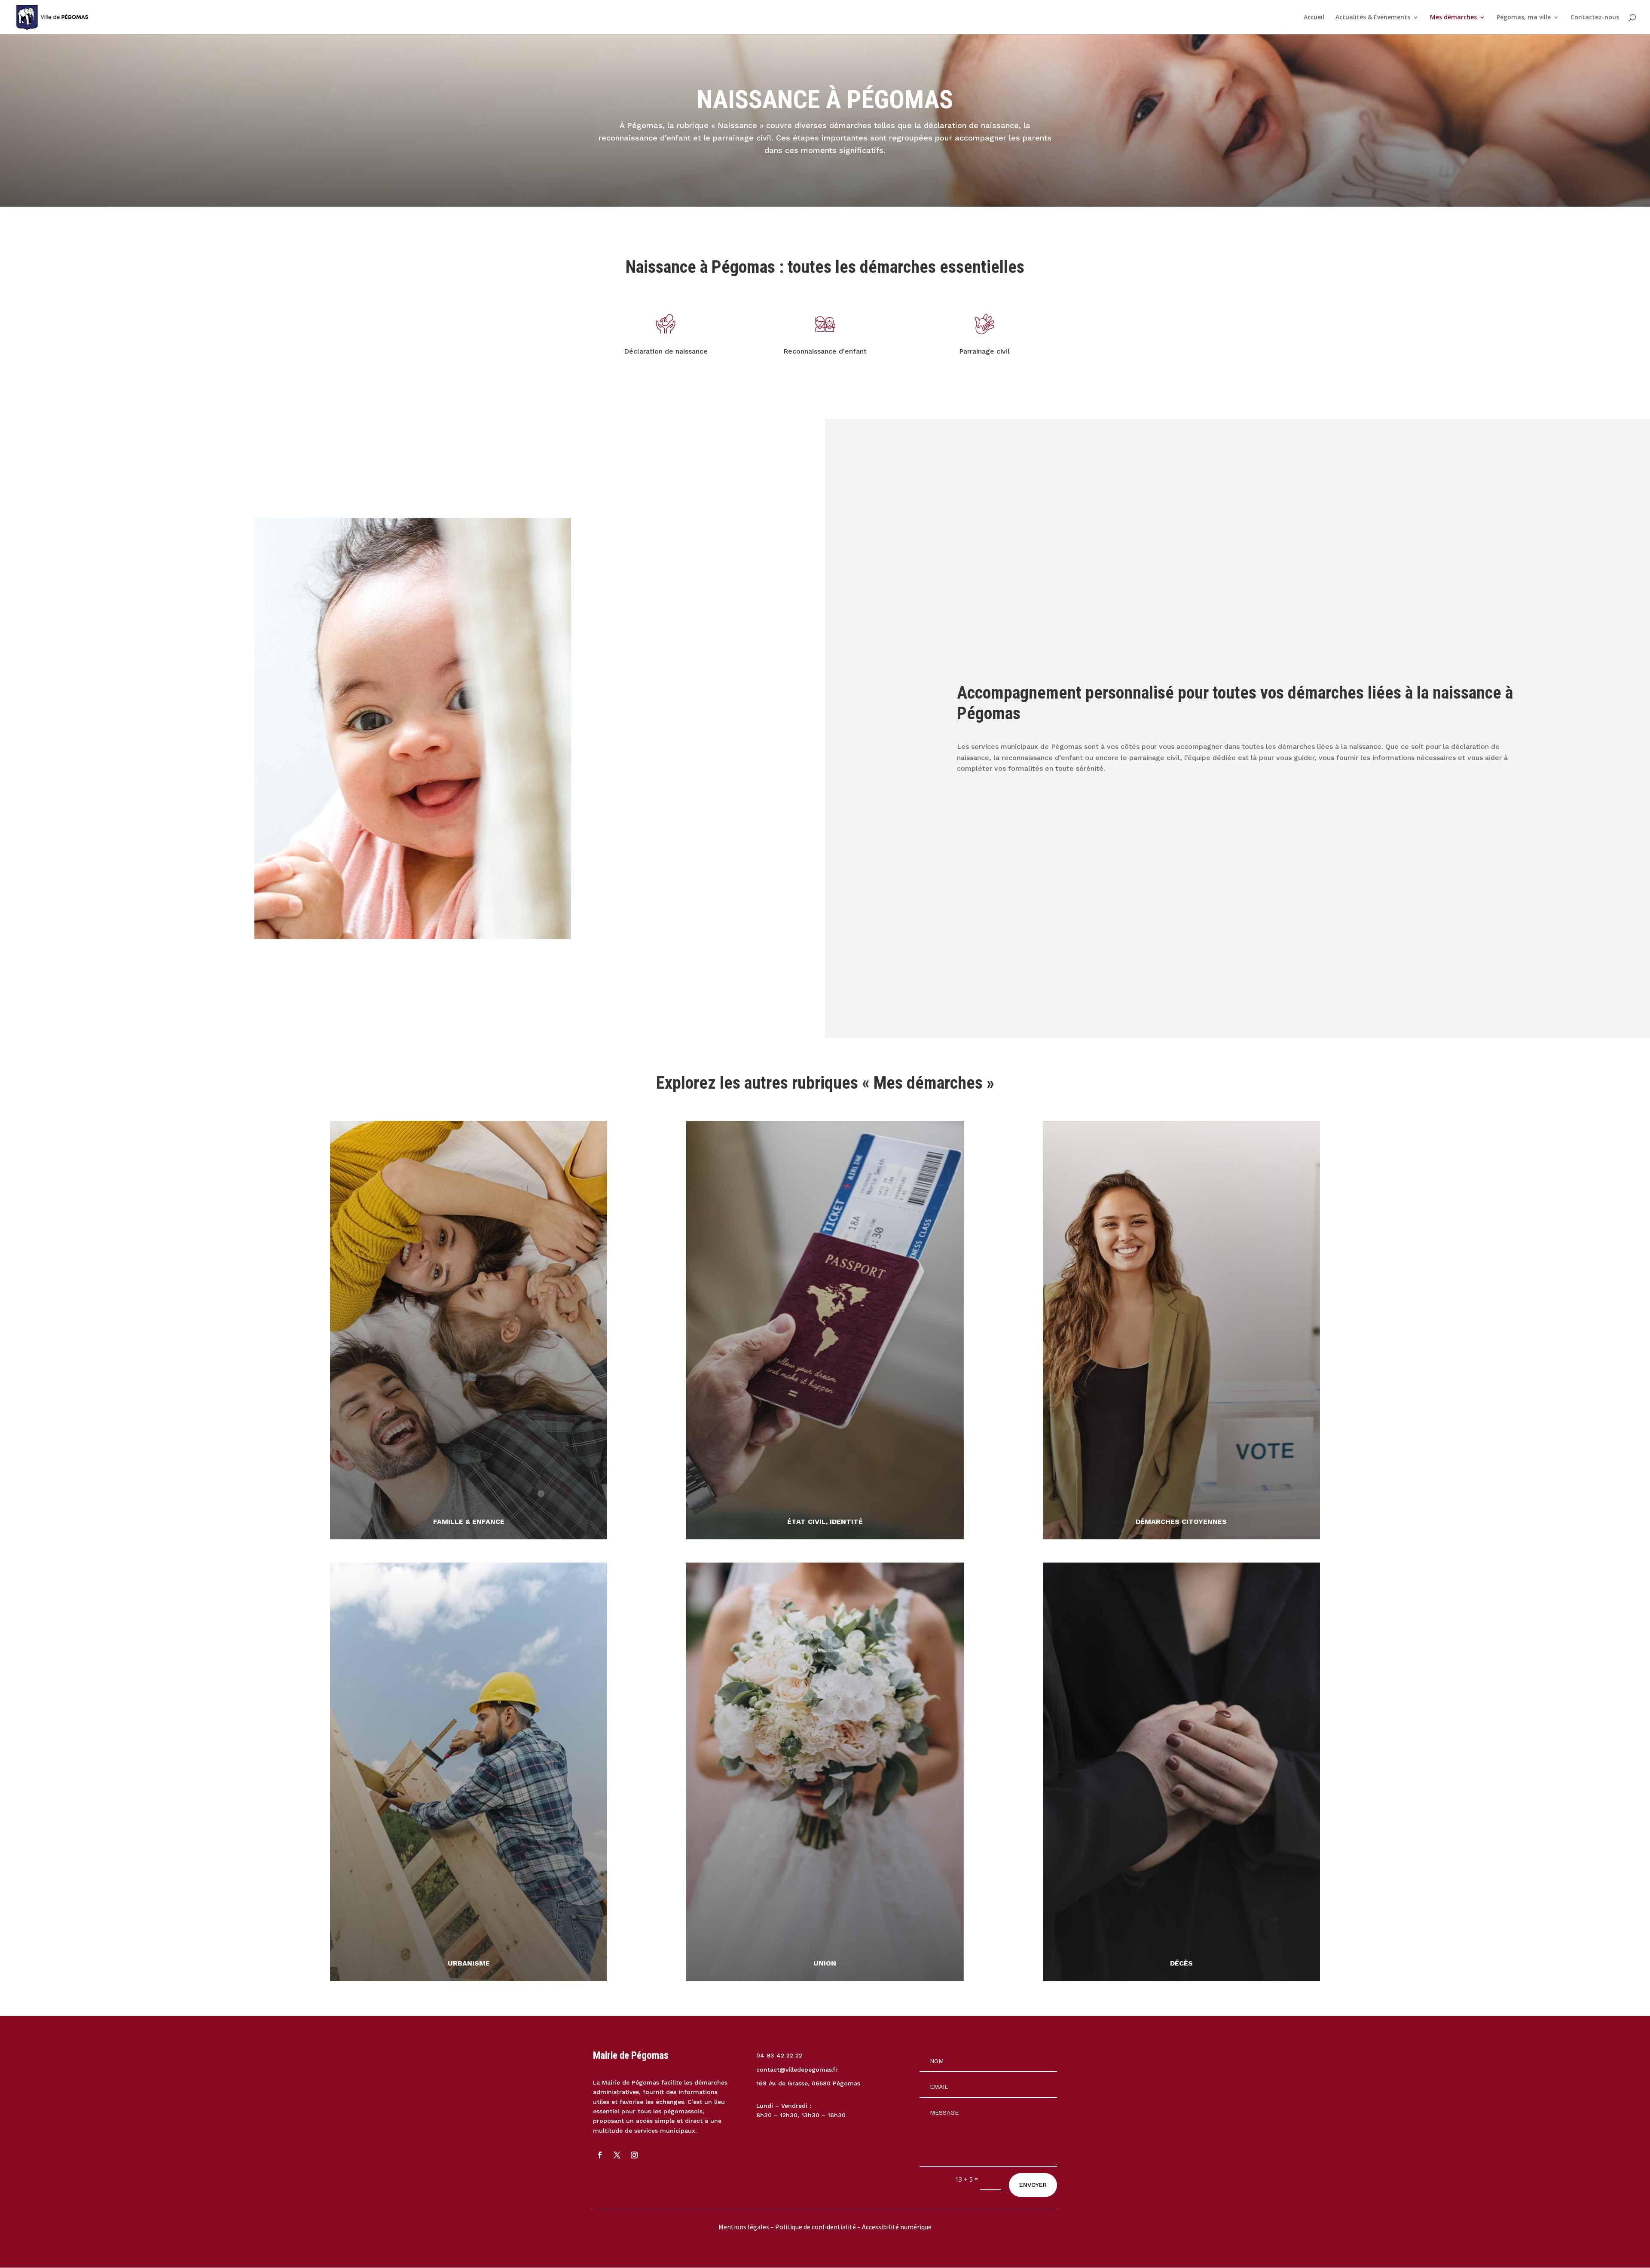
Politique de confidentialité (816, 2227)
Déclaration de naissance (666, 351)
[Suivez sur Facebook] (600, 2155)
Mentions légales (744, 2227)
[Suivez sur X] (617, 2155)
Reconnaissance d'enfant (825, 351)
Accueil (1314, 18)
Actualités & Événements (1373, 18)
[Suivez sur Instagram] (634, 2155)
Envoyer (1033, 2185)
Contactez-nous (1595, 18)
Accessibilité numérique (897, 2227)
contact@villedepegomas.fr (797, 2070)
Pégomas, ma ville (1524, 18)
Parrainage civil (984, 351)
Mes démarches (1453, 18)
